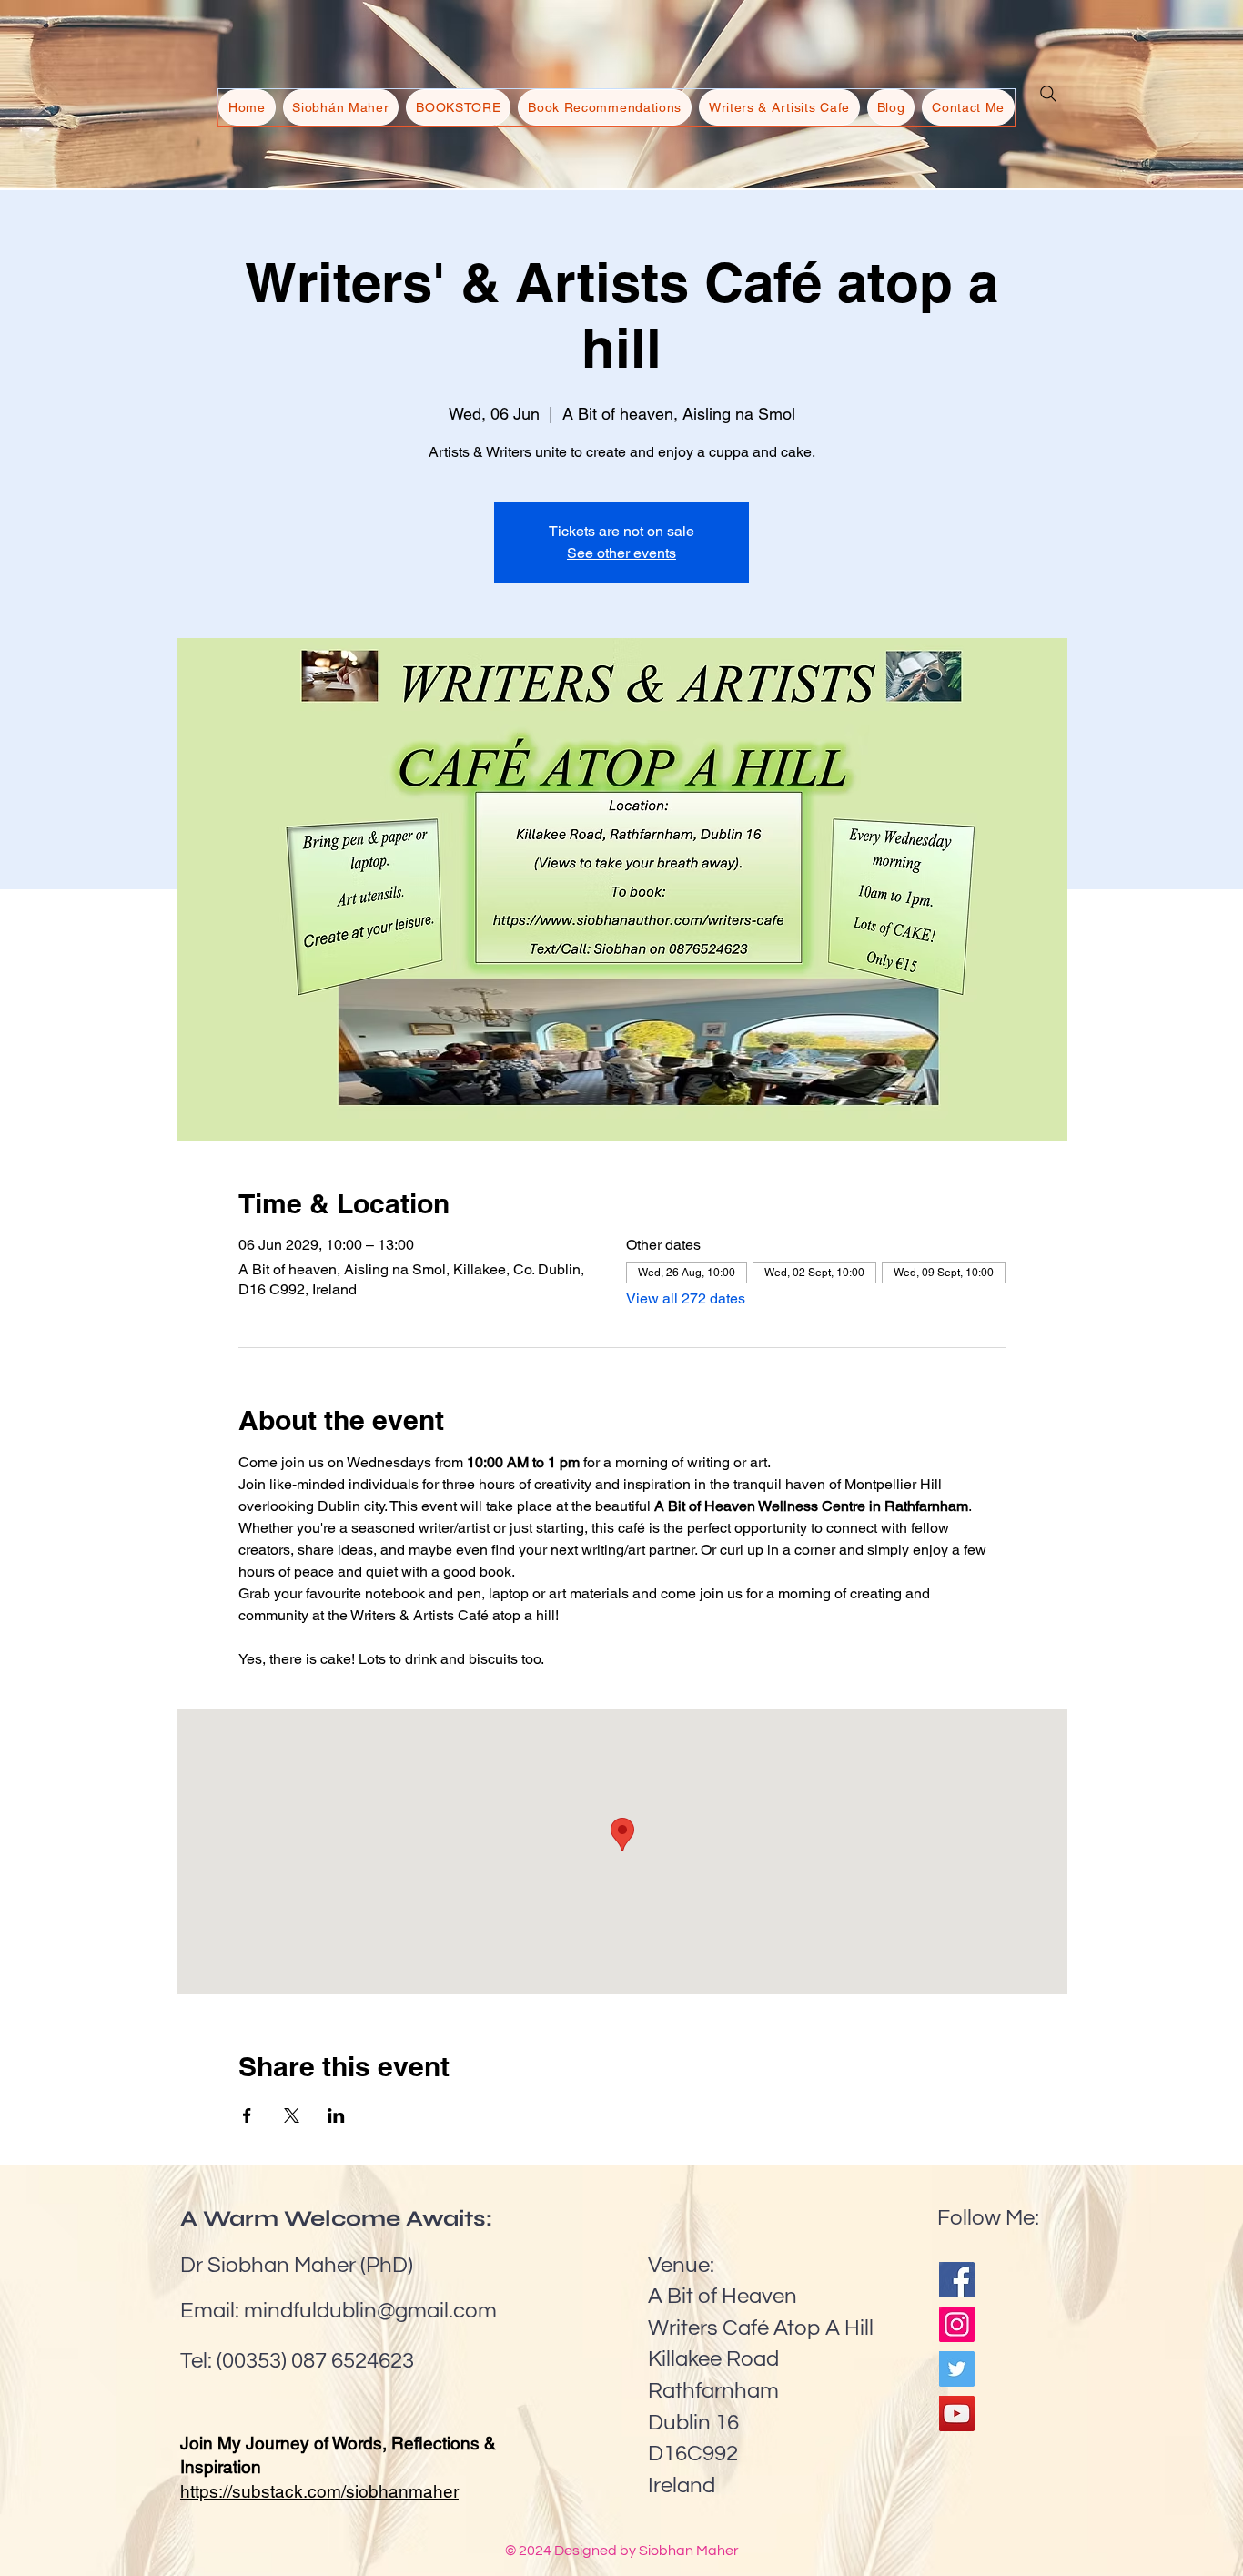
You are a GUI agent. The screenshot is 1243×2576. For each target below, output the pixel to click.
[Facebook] (957, 2280)
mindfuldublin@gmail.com (370, 2311)
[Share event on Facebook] (247, 2115)
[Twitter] (957, 2369)
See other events (621, 553)
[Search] (1048, 94)
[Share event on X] (292, 2115)
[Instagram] (957, 2324)
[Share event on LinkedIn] (336, 2115)
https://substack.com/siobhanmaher (319, 2491)
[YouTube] (957, 2414)
